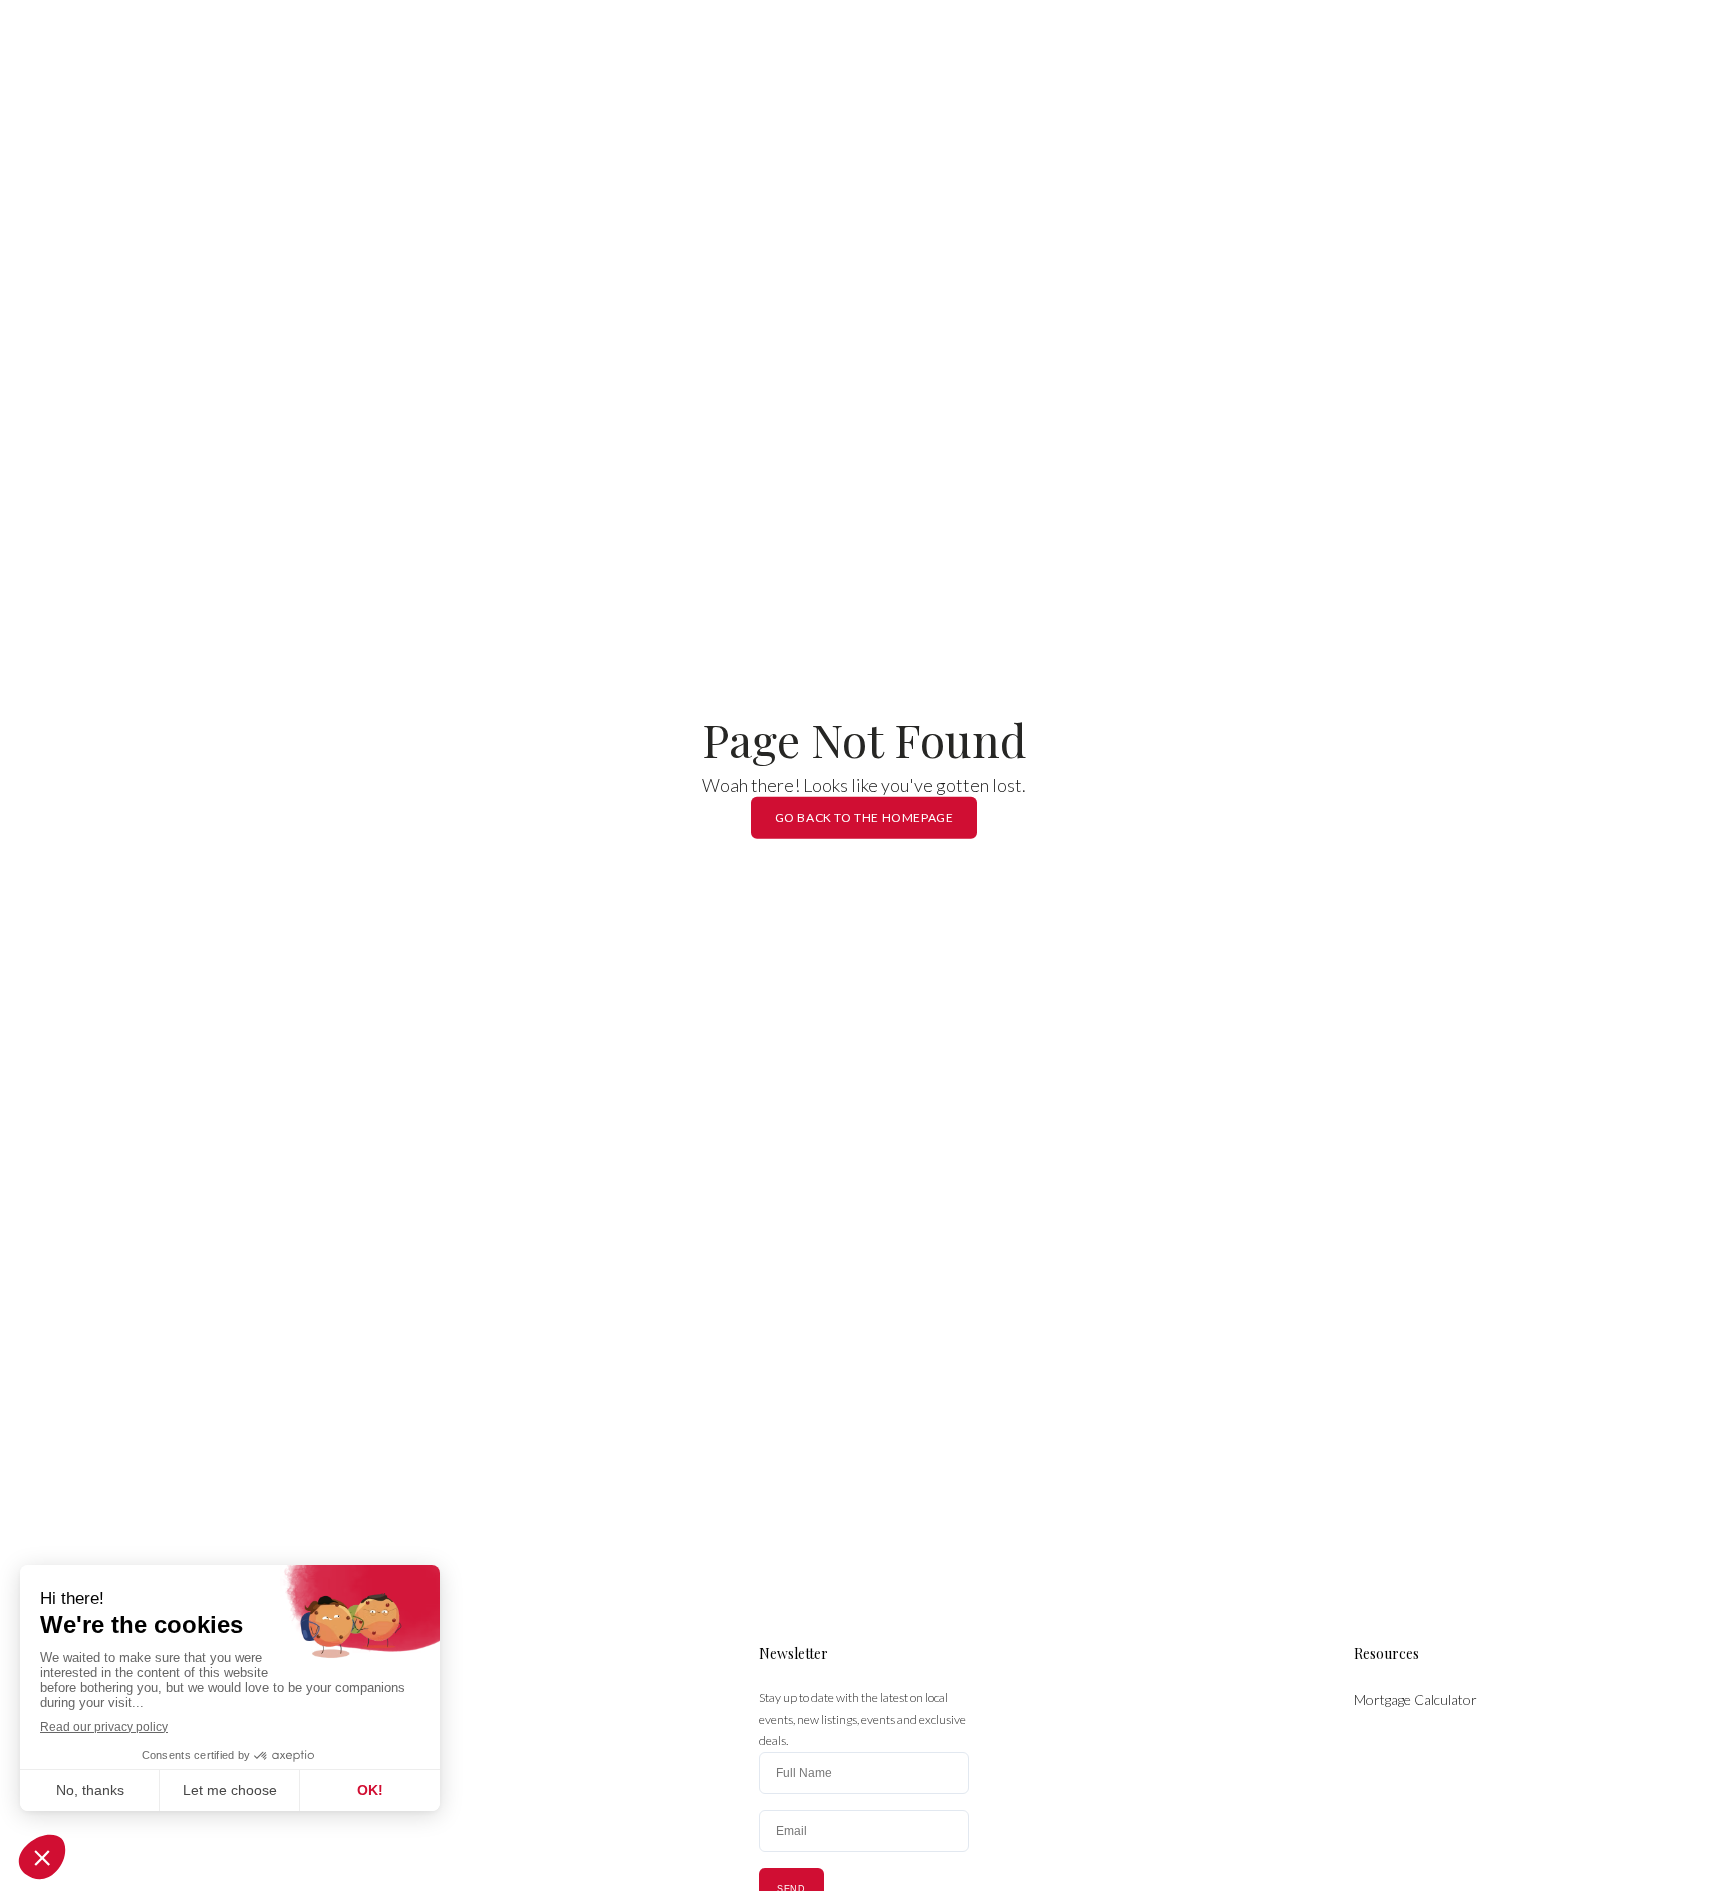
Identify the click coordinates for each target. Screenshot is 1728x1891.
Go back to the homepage (864, 817)
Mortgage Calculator (1415, 1699)
